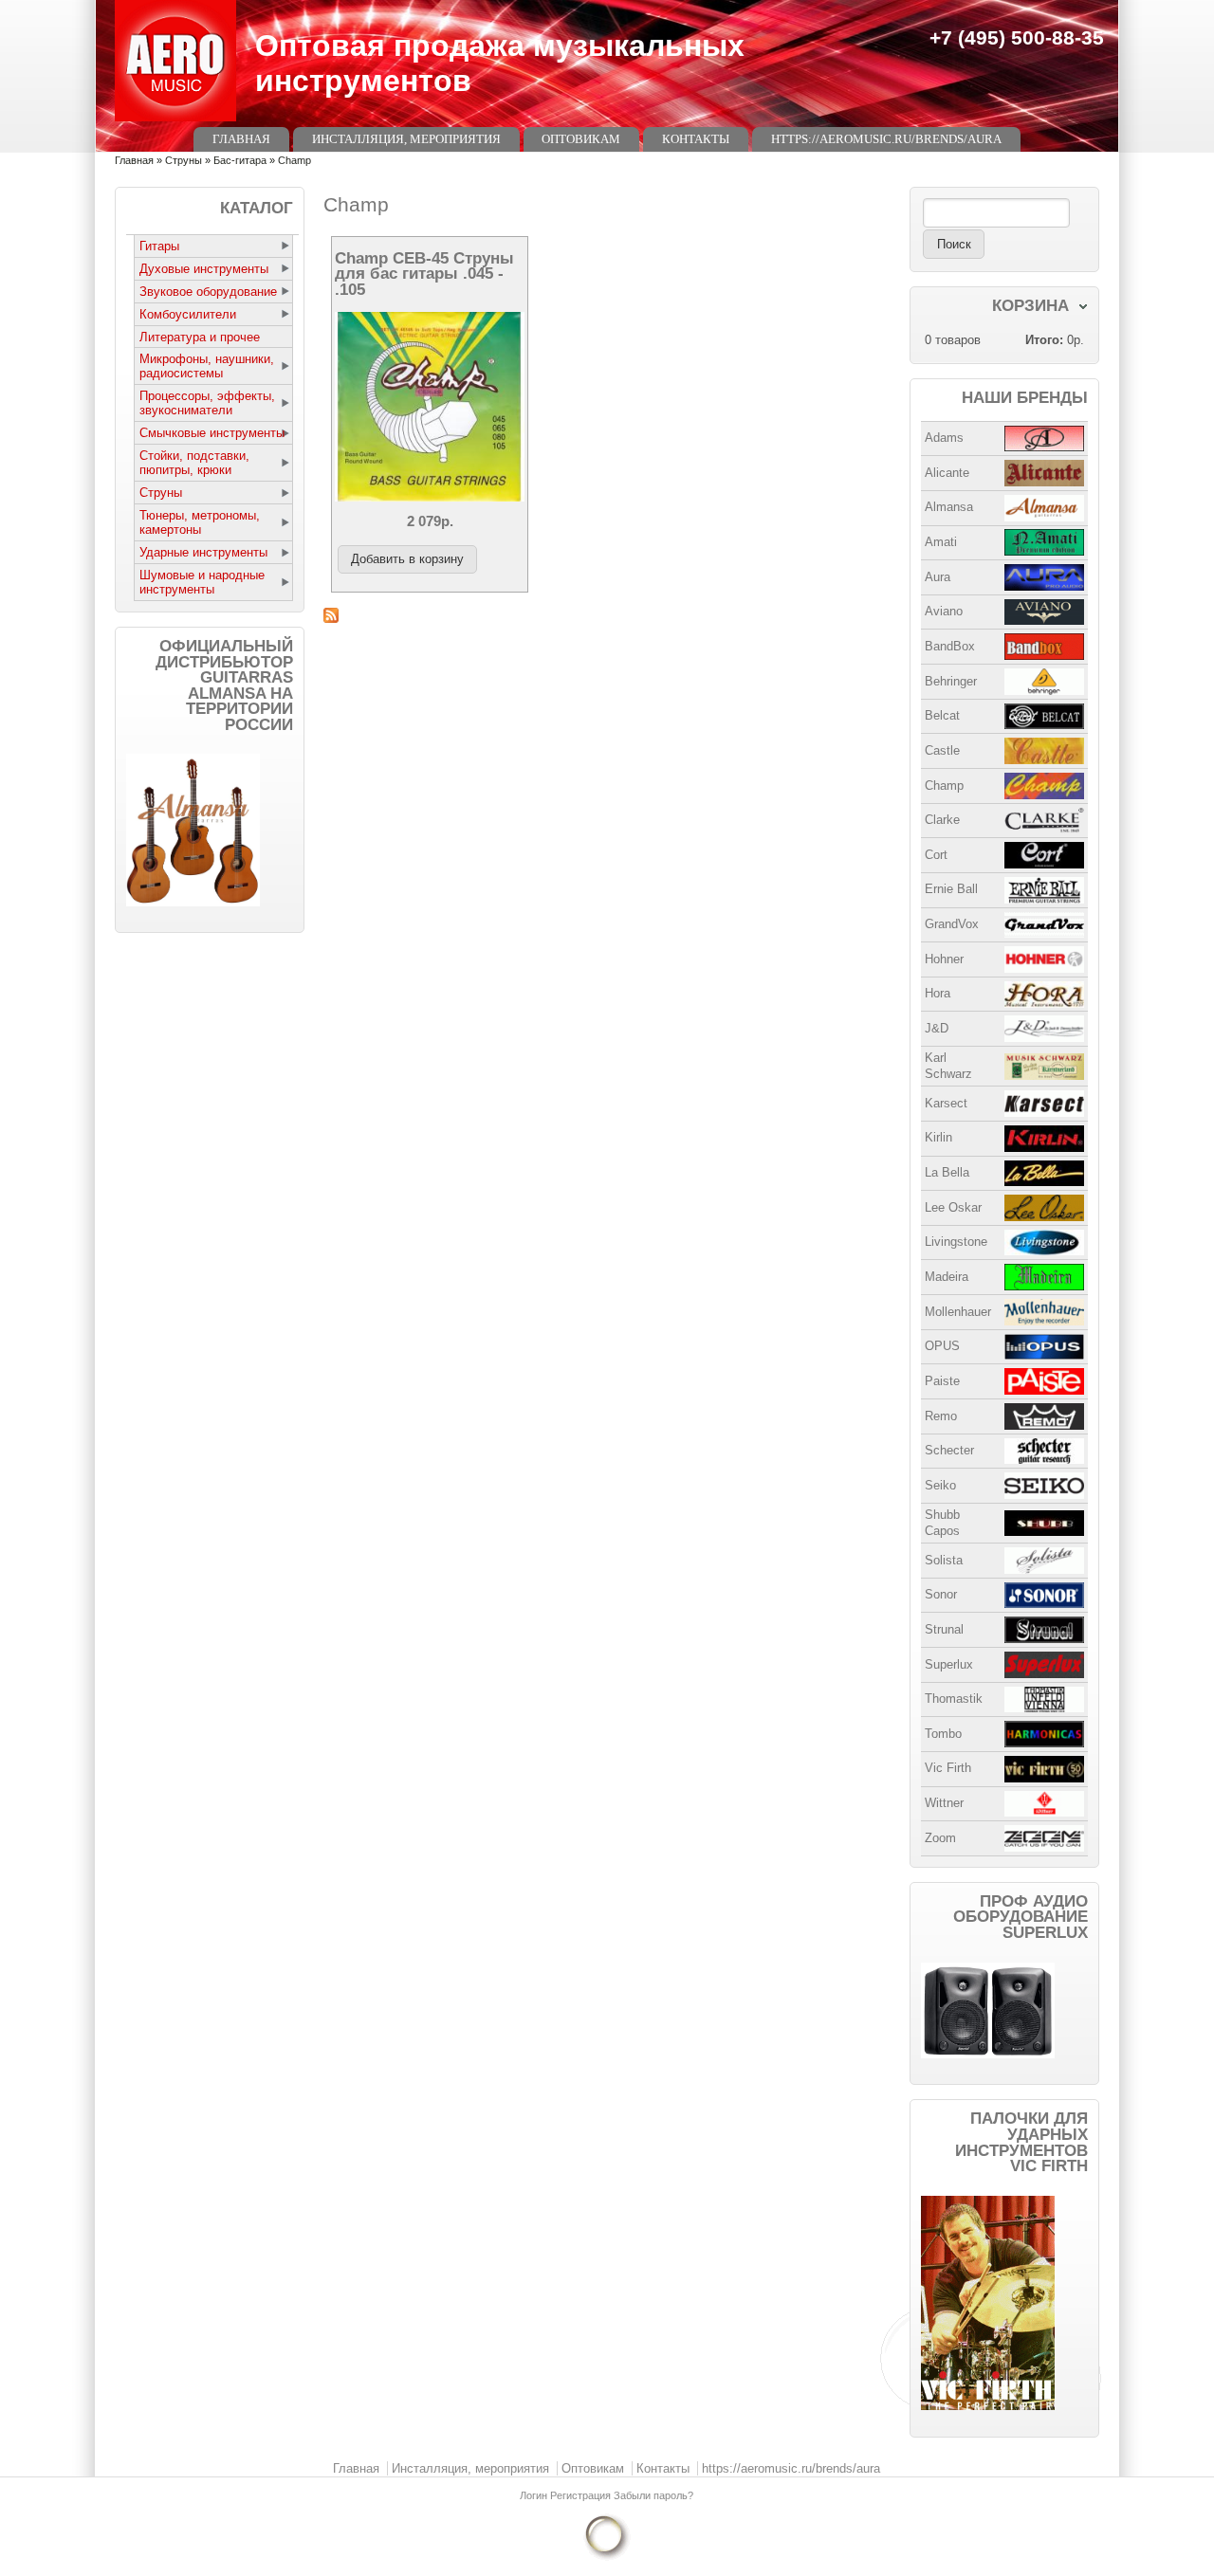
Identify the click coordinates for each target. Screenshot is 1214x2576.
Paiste (942, 1381)
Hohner (944, 959)
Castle (942, 750)
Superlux (949, 1664)
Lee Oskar (953, 1207)
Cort (936, 855)
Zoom (940, 1838)
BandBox (950, 646)
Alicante (947, 473)
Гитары (159, 246)
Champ (944, 786)
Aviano (944, 611)
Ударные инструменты (203, 552)
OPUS (942, 1346)
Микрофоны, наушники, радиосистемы (207, 366)
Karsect (946, 1103)
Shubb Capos (942, 1523)
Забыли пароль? (653, 2495)
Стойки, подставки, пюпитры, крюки (194, 463)
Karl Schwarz (948, 1066)
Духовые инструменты (204, 269)
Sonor (941, 1594)
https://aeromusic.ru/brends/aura (886, 139)
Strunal (944, 1629)
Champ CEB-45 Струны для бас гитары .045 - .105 (424, 274)
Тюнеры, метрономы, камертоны (200, 522)
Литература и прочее (200, 337)
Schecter (949, 1450)
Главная (241, 139)
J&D (937, 1028)
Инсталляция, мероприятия (406, 139)
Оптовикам (581, 139)
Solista (944, 1560)
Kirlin (938, 1137)
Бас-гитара (240, 160)
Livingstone (956, 1242)
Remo (941, 1416)
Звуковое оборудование (208, 292)
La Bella (947, 1172)
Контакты (696, 139)
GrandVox (952, 924)
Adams (944, 438)
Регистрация (582, 2495)
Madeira (947, 1277)
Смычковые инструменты (212, 433)
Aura (938, 577)
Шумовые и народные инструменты (202, 582)
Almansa (949, 507)
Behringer (951, 681)
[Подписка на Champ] (607, 615)
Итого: (1044, 340)
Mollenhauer (958, 1312)
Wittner (944, 1803)
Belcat (942, 715)
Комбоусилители (188, 314)
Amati (941, 542)
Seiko (940, 1485)
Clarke (942, 820)
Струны (184, 160)
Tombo (943, 1734)
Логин (535, 2495)
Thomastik (954, 1699)
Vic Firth (948, 1768)
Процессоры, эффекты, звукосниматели (207, 403)
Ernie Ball (951, 889)
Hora (938, 993)
